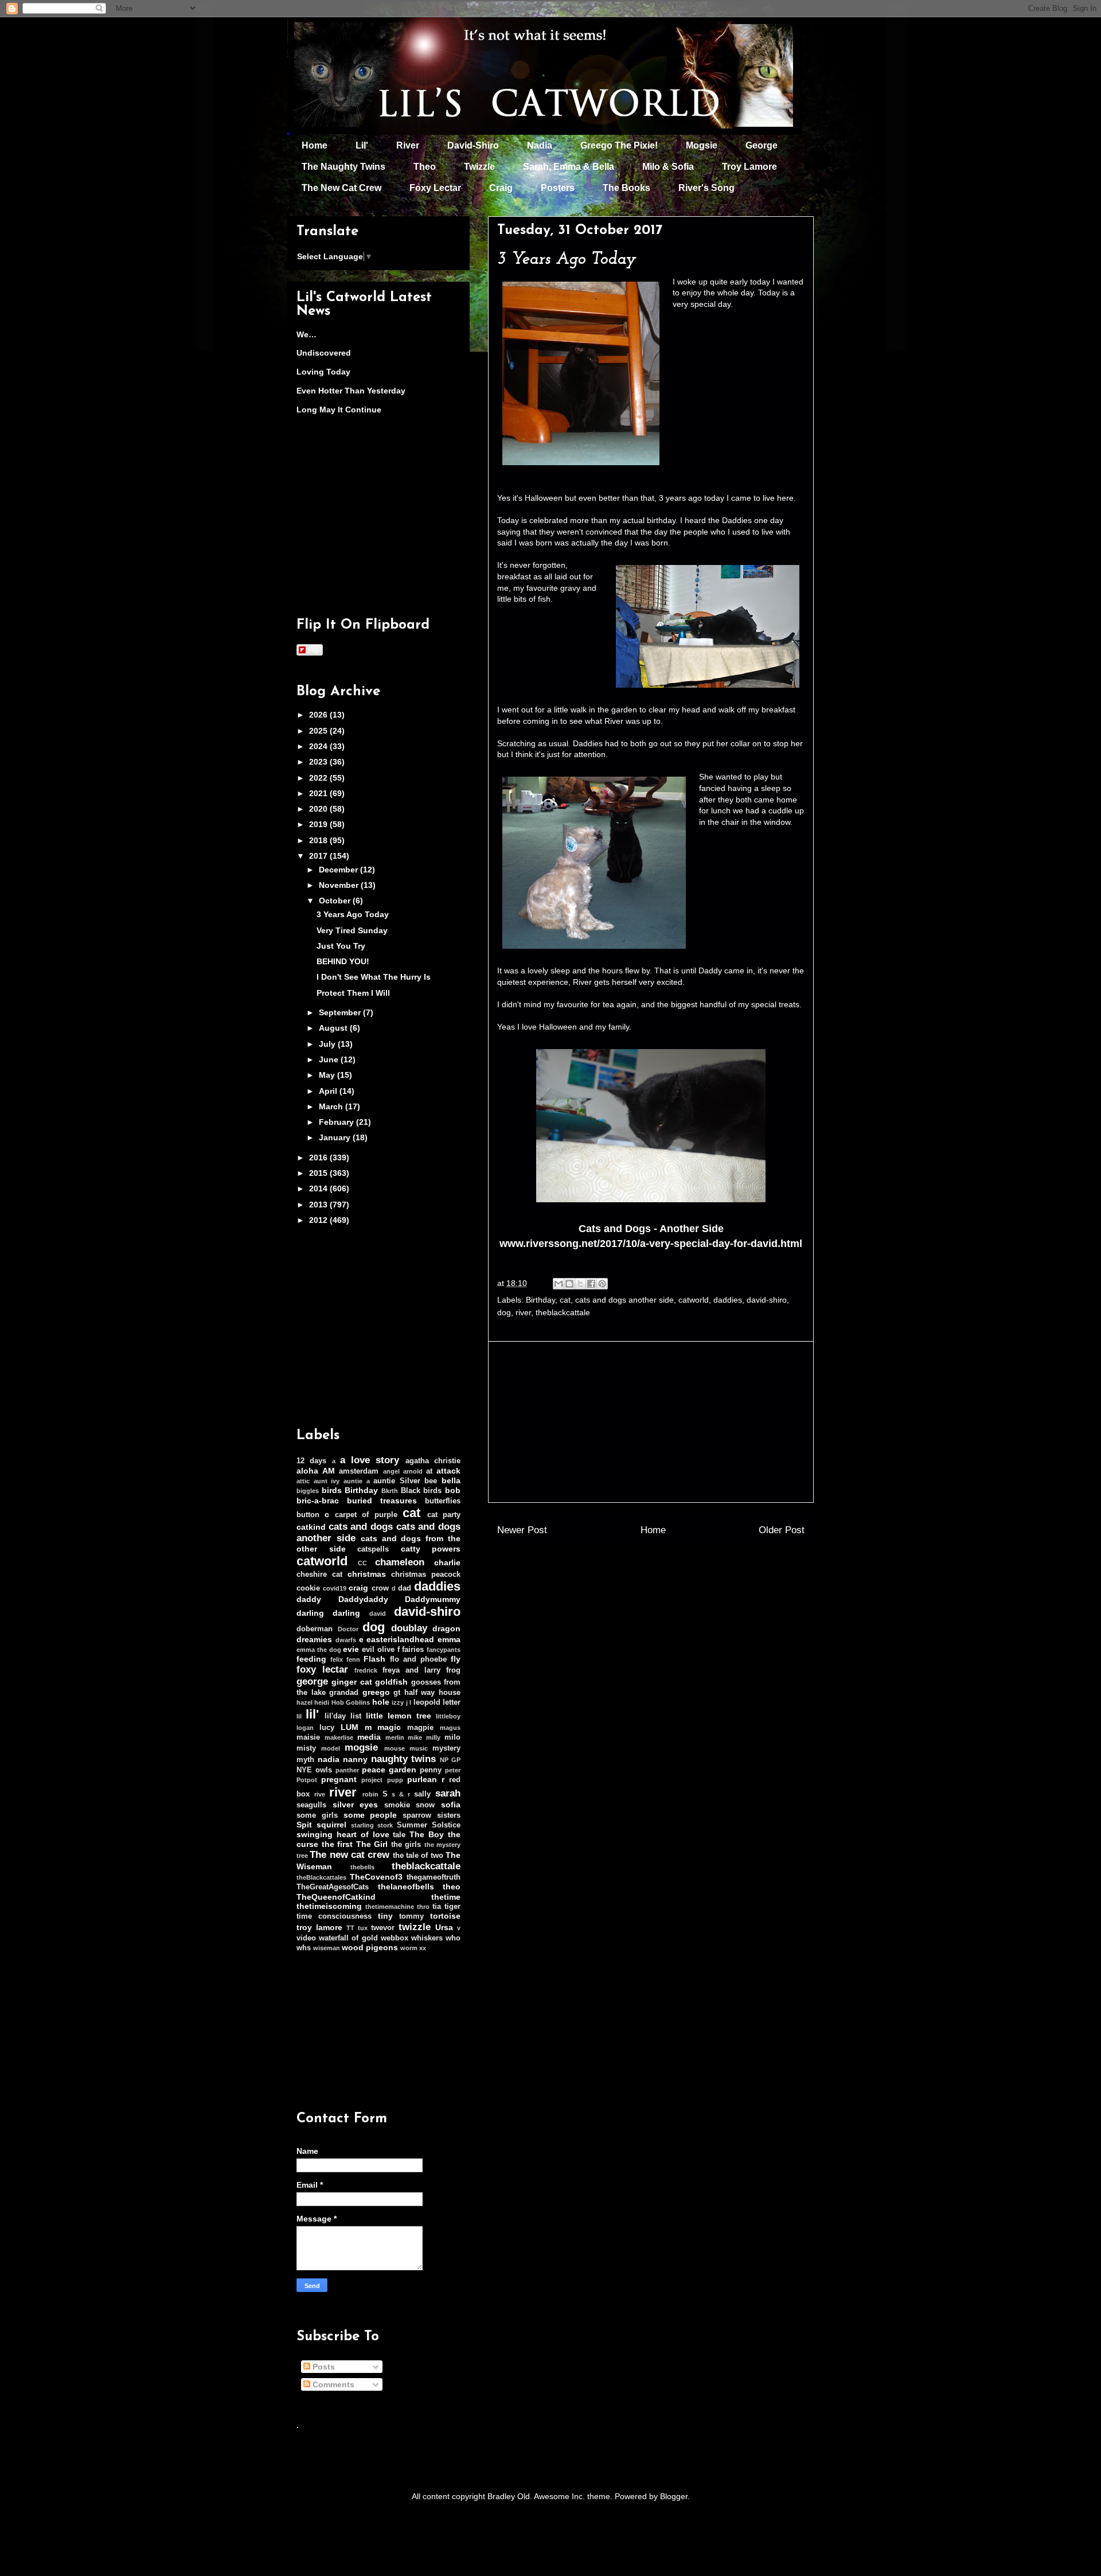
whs (304, 1948)
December (339, 870)
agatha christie (433, 1461)
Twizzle (479, 167)
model (331, 1748)
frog (453, 1670)
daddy (309, 1599)
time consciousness (334, 1916)
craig (358, 1588)
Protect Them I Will (353, 993)
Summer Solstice (429, 1825)
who (453, 1938)
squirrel (331, 1825)
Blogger (674, 2496)
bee (431, 1481)
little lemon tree (399, 1716)
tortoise (445, 1916)
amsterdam (359, 1471)
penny (431, 1770)
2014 (319, 1188)
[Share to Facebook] (591, 1284)
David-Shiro (473, 145)
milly (433, 1737)
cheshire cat (319, 1575)
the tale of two (418, 1856)
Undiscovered (324, 353)
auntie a (357, 1481)
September (341, 1012)
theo (452, 1887)
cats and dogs (361, 1527)
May (328, 1075)
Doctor (348, 1629)
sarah (448, 1793)
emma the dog (319, 1650)
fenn (353, 1659)
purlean (422, 1779)
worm (409, 1948)
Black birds (421, 1491)
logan (305, 1728)
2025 (319, 731)
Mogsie (702, 145)
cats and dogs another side (624, 1300)
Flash (374, 1659)
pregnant (339, 1779)
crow (380, 1588)
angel (391, 1471)
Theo (425, 167)
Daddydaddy (363, 1599)
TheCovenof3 (376, 1877)
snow (425, 1805)
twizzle (415, 1927)
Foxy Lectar (435, 188)
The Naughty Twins (343, 167)
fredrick (366, 1670)
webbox (395, 1938)
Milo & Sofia (668, 167)
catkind (311, 1527)
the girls (406, 1845)
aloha (307, 1471)
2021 (319, 793)
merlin (395, 1737)
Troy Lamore (749, 167)
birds (332, 1490)
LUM (350, 1727)
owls (324, 1770)
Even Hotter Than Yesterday (351, 391)
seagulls (311, 1805)
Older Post (782, 1530)
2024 (319, 746)
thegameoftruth (434, 1877)
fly (456, 1659)
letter (452, 1702)
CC (362, 1563)
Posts (323, 2367)
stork (385, 1825)
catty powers (431, 1549)
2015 (319, 1173)
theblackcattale (563, 1312)
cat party (444, 1515)
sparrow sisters (432, 1815)
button (308, 1515)
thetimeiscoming (329, 1906)
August (334, 1028)
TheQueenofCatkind (336, 1897)
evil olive (378, 1650)
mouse (395, 1748)
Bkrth (390, 1491)
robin (370, 1794)
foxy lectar (322, 1669)
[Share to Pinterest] (602, 1284)
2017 (319, 856)
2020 (319, 809)
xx (423, 1948)
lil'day (335, 1716)
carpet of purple (366, 1515)
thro (423, 1907)
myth (305, 1760)
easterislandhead (400, 1639)
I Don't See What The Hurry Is (374, 977)
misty (306, 1748)
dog (504, 1312)
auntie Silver (397, 1481)
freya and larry (411, 1670)
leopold (427, 1702)
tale (399, 1835)
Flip (314, 650)
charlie (447, 1562)
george (312, 1681)
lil (299, 1716)
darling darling (328, 1613)
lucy (327, 1728)
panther (347, 1770)
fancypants (444, 1650)
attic (303, 1481)
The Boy (427, 1834)
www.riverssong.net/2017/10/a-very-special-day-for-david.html (651, 1244)
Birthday (540, 1300)
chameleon (400, 1562)
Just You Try (341, 946)
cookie (308, 1588)
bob (453, 1490)
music (419, 1748)
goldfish (391, 1682)
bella (451, 1480)
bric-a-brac (318, 1501)
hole (381, 1702)
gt (397, 1693)
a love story (370, 1460)
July (328, 1044)
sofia (451, 1805)
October (336, 901)
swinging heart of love (343, 1834)
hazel (304, 1702)
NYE (304, 1770)
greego (376, 1692)
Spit (304, 1825)
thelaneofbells (406, 1887)
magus (450, 1728)
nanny (355, 1759)
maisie (308, 1737)
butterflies (443, 1501)
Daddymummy (433, 1599)
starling (362, 1825)
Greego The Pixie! (619, 145)
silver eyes (356, 1805)
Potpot (307, 1780)
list (356, 1716)
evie (351, 1649)
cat (565, 1300)
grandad (344, 1693)
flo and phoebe (418, 1659)
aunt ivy (327, 1481)
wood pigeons (370, 1947)
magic (389, 1727)
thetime (446, 1897)
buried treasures (382, 1501)
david (378, 1614)
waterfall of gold (348, 1938)
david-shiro (767, 1300)
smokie (397, 1805)
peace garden (389, 1770)
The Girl (372, 1844)
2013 (319, 1205)
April (329, 1091)
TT (350, 1928)
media (369, 1737)
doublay (409, 1628)
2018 (319, 840)
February (337, 1122)
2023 (319, 762)
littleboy (448, 1716)
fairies (413, 1650)
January (336, 1137)
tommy (411, 1916)
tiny (385, 1916)
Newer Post (522, 1530)
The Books (626, 188)
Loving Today (323, 372)
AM (329, 1471)
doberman (315, 1629)
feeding (311, 1659)
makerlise (339, 1737)
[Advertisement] (651, 1422)
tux (363, 1928)
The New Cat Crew (341, 188)
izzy (398, 1702)
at (429, 1471)
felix (337, 1659)
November (340, 885)
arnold (413, 1471)
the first (337, 1844)
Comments (332, 2384)
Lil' (362, 145)
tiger (452, 1907)
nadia (329, 1759)
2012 (319, 1220)
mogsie (361, 1747)
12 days (311, 1461)
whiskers (427, 1938)
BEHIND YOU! (343, 961)
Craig (501, 188)
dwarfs (346, 1640)
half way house (432, 1693)
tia (437, 1907)
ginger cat (352, 1682)
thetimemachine (390, 1907)
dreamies (314, 1639)
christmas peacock (426, 1575)
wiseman (327, 1948)
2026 (319, 715)
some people (370, 1815)
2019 (319, 824)
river (523, 1312)
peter (453, 1770)
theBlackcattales (321, 1877)
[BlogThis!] (569, 1284)
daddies (728, 1300)
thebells (362, 1867)
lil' (312, 1714)
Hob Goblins (351, 1702)
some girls (317, 1815)
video (306, 1938)
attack (448, 1471)
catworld (694, 1300)
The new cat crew (350, 1855)
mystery (446, 1748)
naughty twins (404, 1759)
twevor (383, 1928)
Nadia (540, 145)
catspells (373, 1549)
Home (315, 145)
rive (320, 1794)
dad (405, 1588)
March (332, 1106)
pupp (395, 1780)
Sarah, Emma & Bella (569, 167)
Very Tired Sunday (352, 930)
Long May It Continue (339, 410)
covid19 (335, 1588)
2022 (319, 778)
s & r (401, 1794)
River (408, 145)
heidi (322, 1702)
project (372, 1780)
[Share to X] (580, 1284)
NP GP (450, 1760)
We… (307, 334)
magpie (420, 1728)
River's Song (706, 188)
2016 (319, 1158)
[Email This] (559, 1284)
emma (449, 1639)
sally (422, 1794)
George (762, 145)
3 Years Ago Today (353, 914)
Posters (558, 188)
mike (415, 1737)
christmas (367, 1574)
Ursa (444, 1927)
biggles (308, 1491)
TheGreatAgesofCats (333, 1887)
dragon (446, 1628)
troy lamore (319, 1927)
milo (452, 1737)
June (330, 1059)
